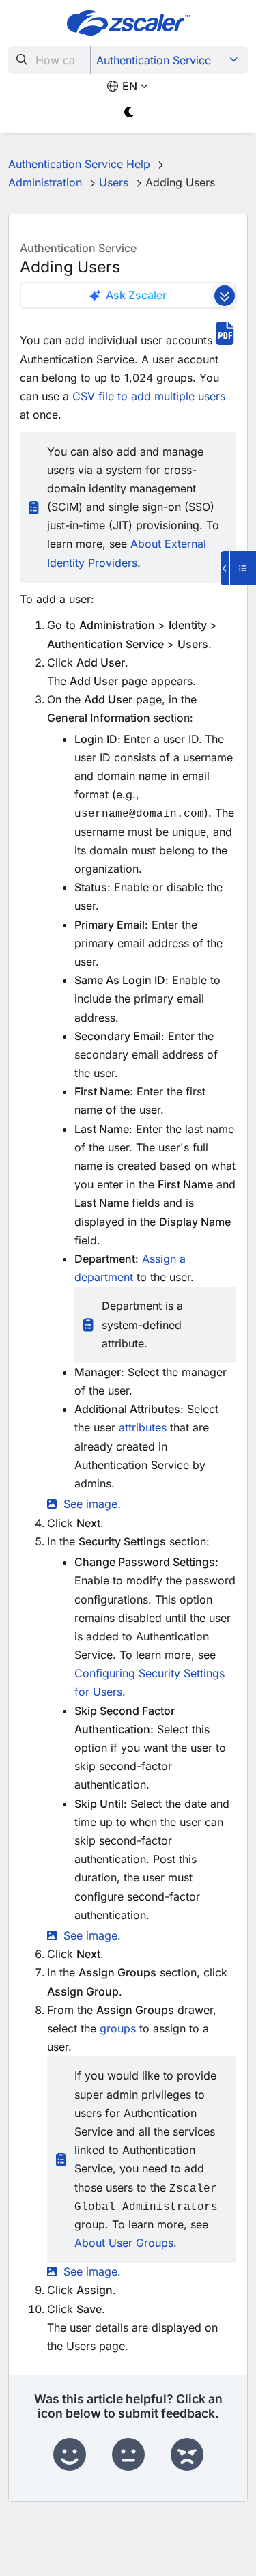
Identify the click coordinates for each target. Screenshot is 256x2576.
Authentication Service (154, 60)
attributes (143, 1427)
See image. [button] (92, 1504)
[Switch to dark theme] (130, 112)
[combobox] (49, 60)
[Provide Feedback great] (70, 2455)
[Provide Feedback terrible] (187, 2455)
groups (118, 2028)
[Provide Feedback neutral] (128, 2455)
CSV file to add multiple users (149, 396)
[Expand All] (225, 296)
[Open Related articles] (238, 568)
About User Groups (124, 2243)
